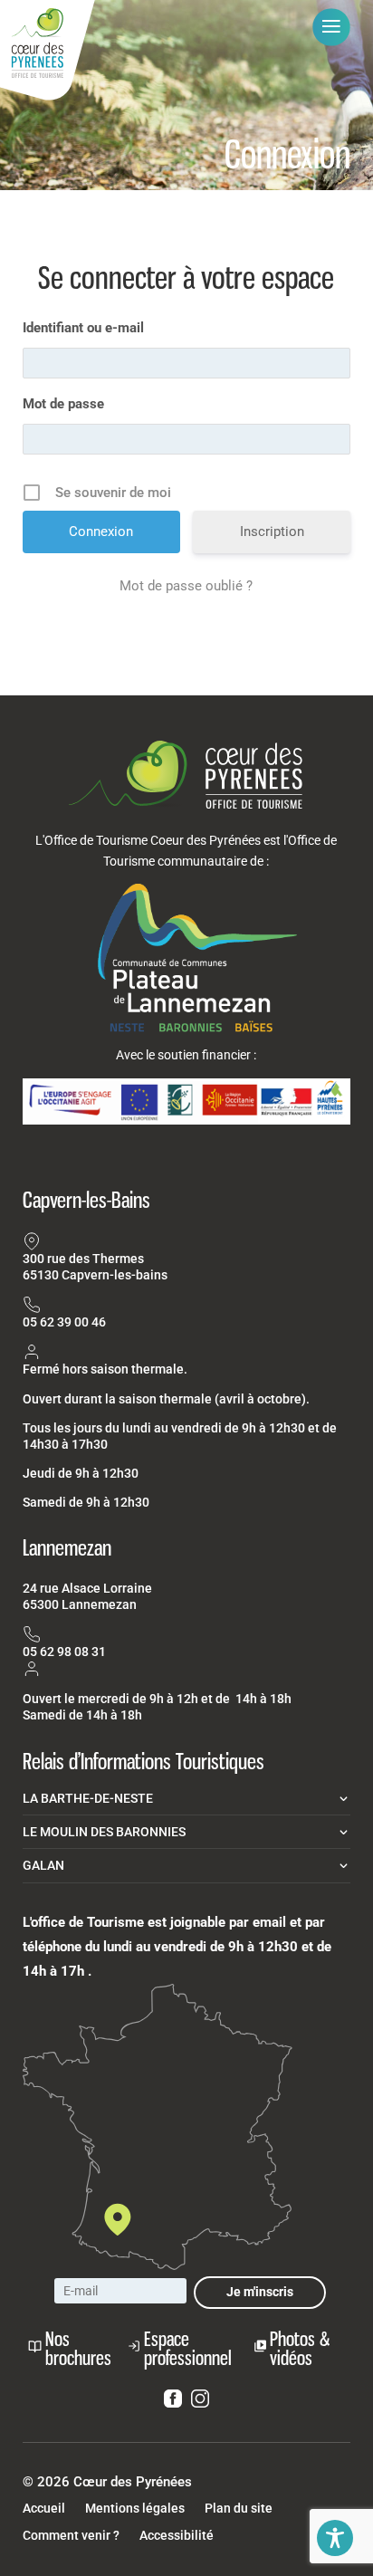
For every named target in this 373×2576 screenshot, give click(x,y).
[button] (331, 27)
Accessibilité (177, 2536)
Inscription (272, 531)
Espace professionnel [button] (188, 2349)
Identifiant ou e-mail (83, 328)
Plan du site (239, 2509)
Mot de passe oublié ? (186, 586)
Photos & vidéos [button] (300, 2349)
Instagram (200, 2402)
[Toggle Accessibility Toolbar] (335, 2538)
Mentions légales (135, 2509)
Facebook (173, 2402)
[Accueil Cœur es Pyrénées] (48, 52)
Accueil (44, 2509)
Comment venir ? (71, 2536)
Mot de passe (63, 404)
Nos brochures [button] (78, 2349)
